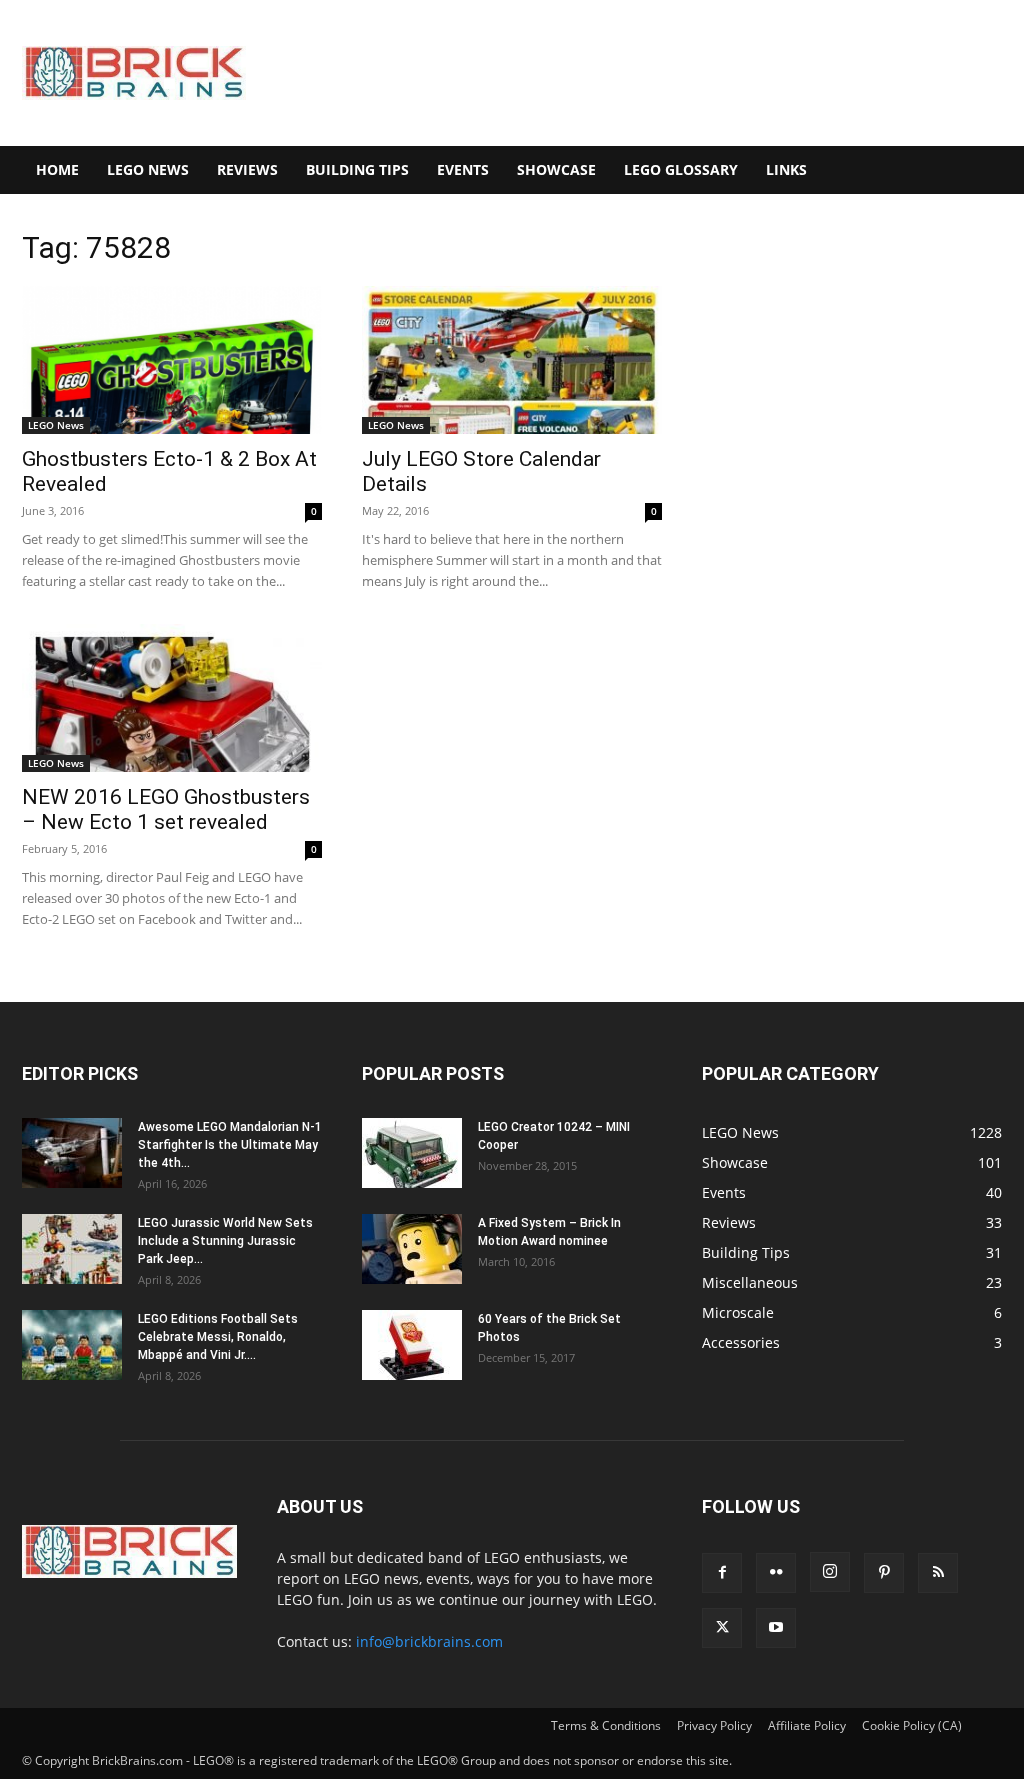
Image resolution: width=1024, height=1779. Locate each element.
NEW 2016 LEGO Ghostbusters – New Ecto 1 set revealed (166, 809)
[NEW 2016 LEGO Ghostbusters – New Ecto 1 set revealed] (172, 698)
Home (57, 169)
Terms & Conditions (606, 1725)
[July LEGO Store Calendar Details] (512, 360)
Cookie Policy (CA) (912, 1725)
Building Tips (357, 169)
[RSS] (938, 1573)
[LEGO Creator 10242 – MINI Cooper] (412, 1153)
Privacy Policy (714, 1725)
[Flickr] (776, 1573)
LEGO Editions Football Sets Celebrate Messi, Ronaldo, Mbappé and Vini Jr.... (218, 1337)
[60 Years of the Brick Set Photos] (412, 1345)
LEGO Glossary (681, 169)
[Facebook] (722, 1573)
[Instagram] (830, 1572)
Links (786, 169)
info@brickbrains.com (429, 1641)
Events (463, 169)
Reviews (247, 169)
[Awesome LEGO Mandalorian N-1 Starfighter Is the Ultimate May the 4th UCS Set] (72, 1153)
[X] (722, 1628)
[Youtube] (776, 1628)
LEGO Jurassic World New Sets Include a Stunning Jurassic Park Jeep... (225, 1241)
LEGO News (148, 169)
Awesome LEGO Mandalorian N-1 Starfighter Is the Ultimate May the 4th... (230, 1145)
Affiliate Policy (807, 1725)
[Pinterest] (884, 1573)
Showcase (556, 169)
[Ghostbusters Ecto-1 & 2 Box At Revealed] (172, 360)
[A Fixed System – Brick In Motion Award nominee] (412, 1249)
